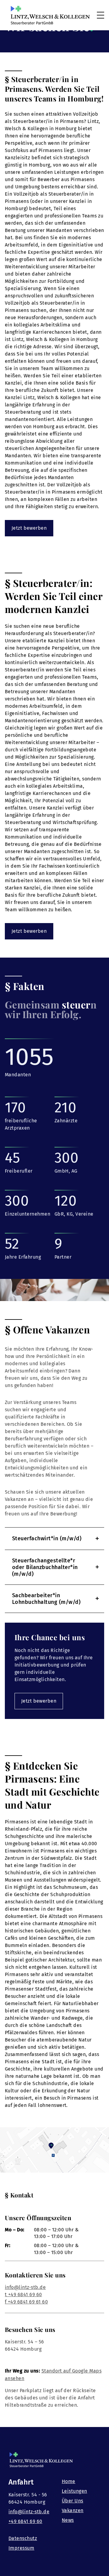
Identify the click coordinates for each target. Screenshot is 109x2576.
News (68, 2520)
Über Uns (73, 2501)
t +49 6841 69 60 (23, 2295)
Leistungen (74, 2491)
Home (69, 2481)
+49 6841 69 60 (25, 2521)
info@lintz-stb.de (25, 2287)
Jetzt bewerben (29, 528)
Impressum (21, 2548)
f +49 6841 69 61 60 (26, 2302)
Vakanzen (73, 2510)
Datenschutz (23, 2538)
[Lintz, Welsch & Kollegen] (50, 15)
